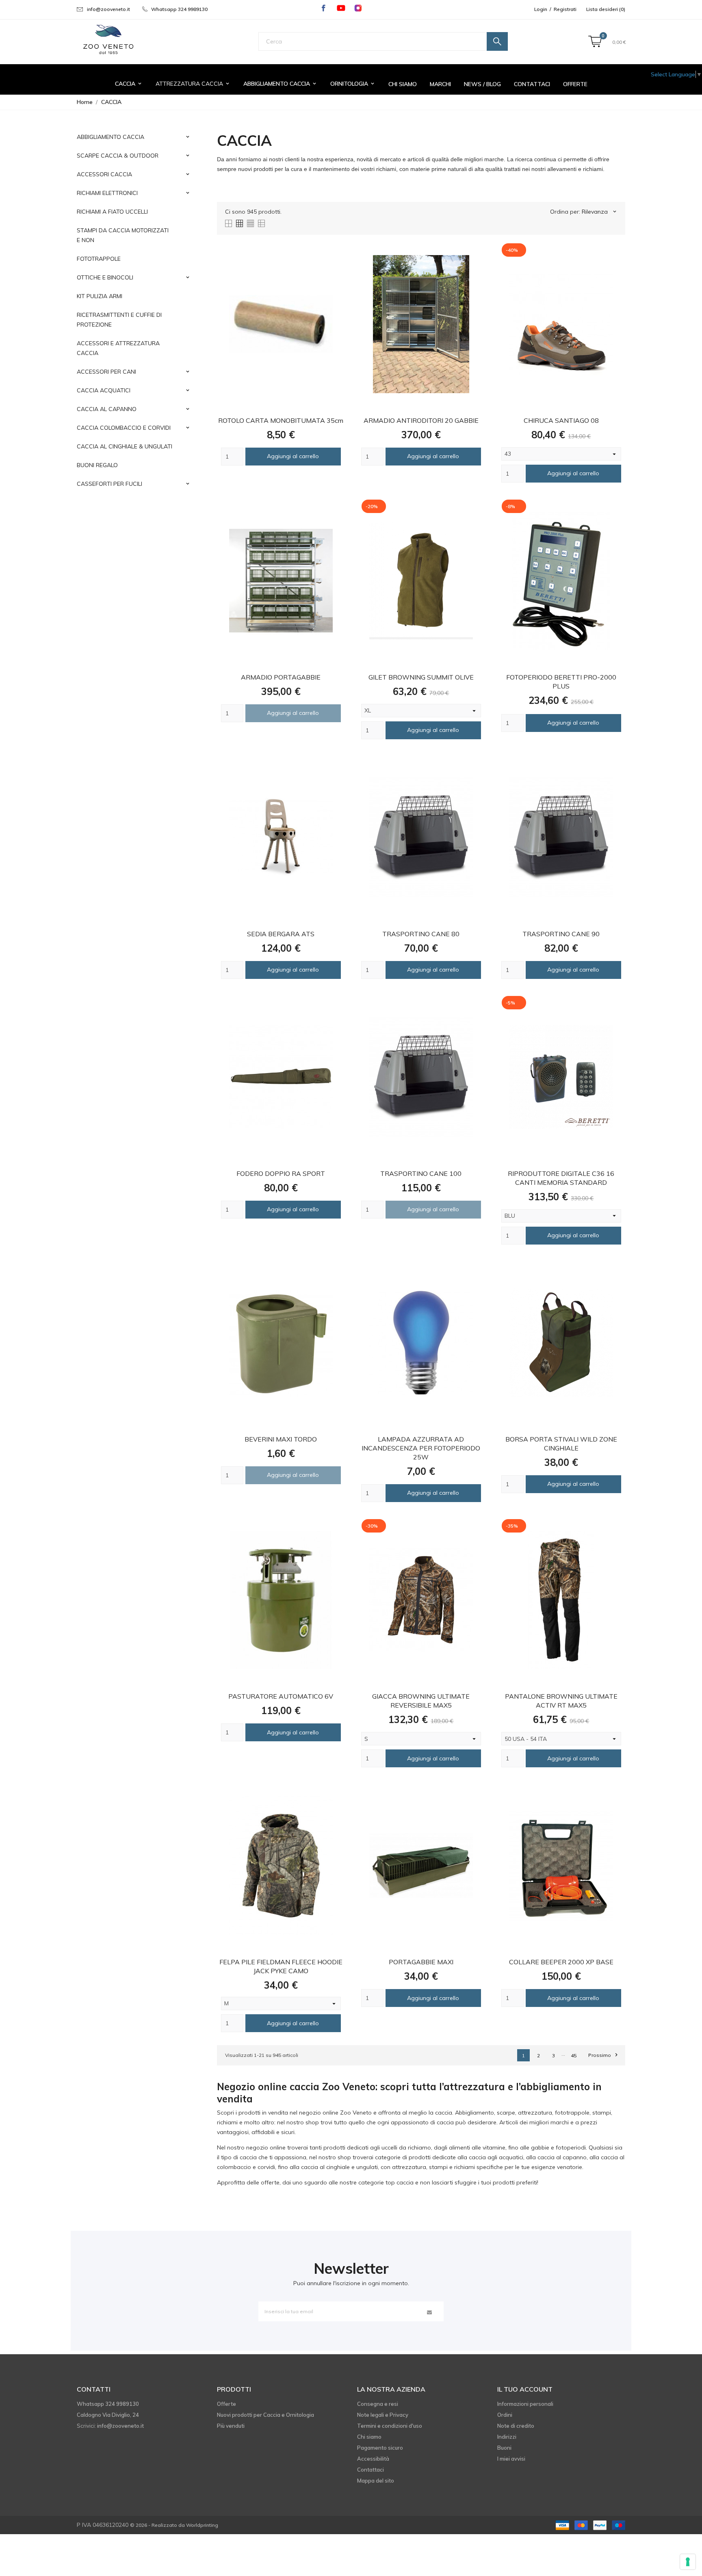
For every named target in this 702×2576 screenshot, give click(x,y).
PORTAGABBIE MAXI (421, 1962)
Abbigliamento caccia (110, 137)
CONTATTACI (532, 84)
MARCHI (440, 84)
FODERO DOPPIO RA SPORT (281, 1173)
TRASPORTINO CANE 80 (421, 934)
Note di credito (516, 2426)
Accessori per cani (106, 372)
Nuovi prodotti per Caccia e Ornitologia (265, 2415)
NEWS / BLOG (482, 84)
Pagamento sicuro (380, 2448)
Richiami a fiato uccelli (112, 212)
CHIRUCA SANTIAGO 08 (561, 420)
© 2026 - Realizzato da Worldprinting (174, 2525)
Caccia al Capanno (107, 409)
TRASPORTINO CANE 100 (421, 1173)
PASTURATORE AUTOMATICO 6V (281, 1696)
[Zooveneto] (108, 40)
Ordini (505, 2415)
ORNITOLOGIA (353, 84)
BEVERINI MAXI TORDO (281, 1439)
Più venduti (231, 2426)
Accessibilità (373, 2459)
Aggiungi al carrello (293, 456)
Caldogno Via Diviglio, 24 (108, 2415)
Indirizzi (507, 2437)
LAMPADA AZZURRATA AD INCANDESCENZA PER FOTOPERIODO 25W (421, 1448)
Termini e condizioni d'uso (390, 2426)
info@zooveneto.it (108, 9)
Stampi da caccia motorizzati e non (123, 235)
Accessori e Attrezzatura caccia (118, 348)
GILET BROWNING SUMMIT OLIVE (421, 677)
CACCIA (129, 84)
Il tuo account (525, 2389)
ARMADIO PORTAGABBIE (281, 677)
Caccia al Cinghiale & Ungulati (125, 446)
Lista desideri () (606, 9)
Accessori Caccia (104, 174)
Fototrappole (99, 259)
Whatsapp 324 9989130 (179, 9)
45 (574, 2055)
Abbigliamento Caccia (280, 84)
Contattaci (370, 2470)
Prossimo (603, 2055)
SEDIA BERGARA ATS (281, 934)
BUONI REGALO (97, 465)
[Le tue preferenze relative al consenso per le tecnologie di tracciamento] (688, 2562)
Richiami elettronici (107, 193)
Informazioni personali (525, 2404)
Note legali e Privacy (383, 2415)
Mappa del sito (376, 2481)
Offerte (575, 84)
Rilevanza (600, 212)
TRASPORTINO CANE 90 (561, 934)
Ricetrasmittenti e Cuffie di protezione (119, 320)
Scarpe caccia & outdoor (118, 156)
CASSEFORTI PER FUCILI (109, 484)
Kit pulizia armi (100, 296)
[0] (595, 42)
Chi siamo (369, 2437)
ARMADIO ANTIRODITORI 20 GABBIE (421, 420)
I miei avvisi (511, 2459)
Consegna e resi (378, 2404)
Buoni (504, 2448)
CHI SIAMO (403, 84)
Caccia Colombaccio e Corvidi (124, 428)
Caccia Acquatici (104, 390)
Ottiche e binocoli (105, 277)
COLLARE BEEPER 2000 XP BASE (561, 1962)
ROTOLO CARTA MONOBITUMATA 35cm (281, 420)
